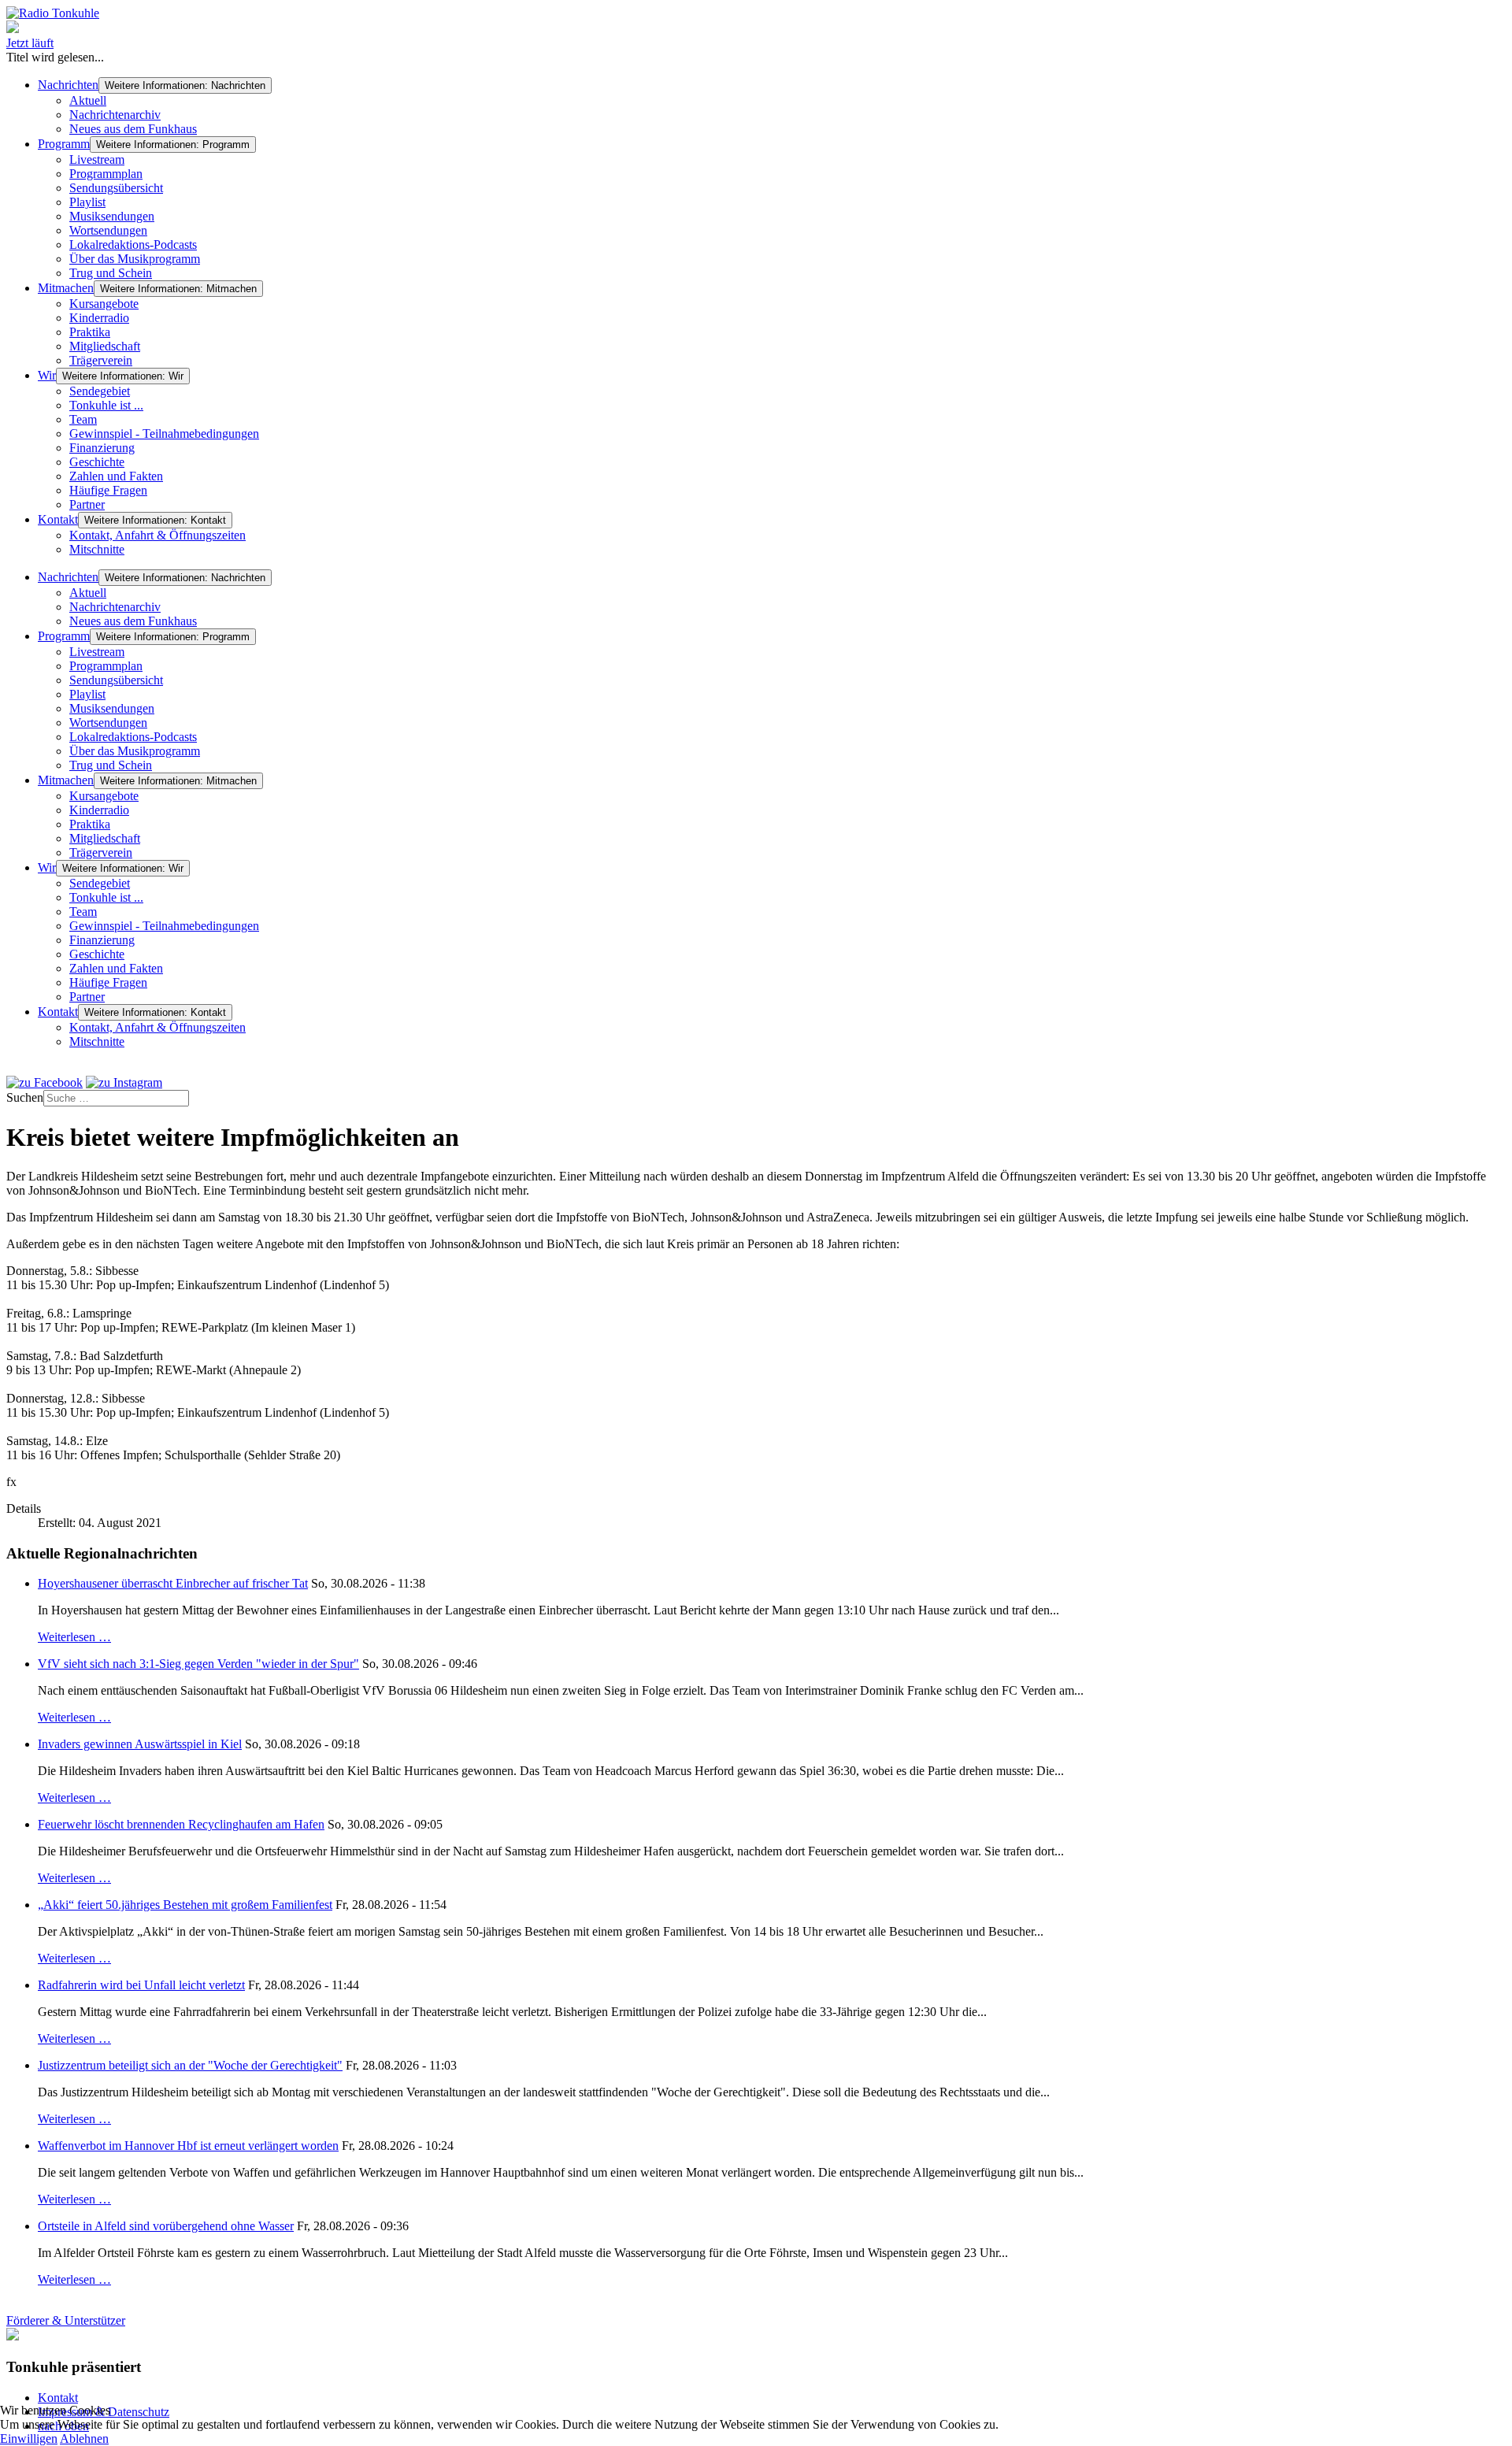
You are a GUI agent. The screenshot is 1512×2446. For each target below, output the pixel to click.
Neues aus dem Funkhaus (133, 129)
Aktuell (88, 100)
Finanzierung (102, 448)
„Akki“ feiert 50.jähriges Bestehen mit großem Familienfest (185, 1905)
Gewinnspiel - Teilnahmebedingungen (164, 434)
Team (83, 419)
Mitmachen (66, 288)
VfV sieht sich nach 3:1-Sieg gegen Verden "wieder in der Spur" (198, 1664)
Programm (64, 144)
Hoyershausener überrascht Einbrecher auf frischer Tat (173, 1583)
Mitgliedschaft (105, 346)
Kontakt (58, 519)
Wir (47, 375)
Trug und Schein (111, 273)
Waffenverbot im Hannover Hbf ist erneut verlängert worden (188, 2146)
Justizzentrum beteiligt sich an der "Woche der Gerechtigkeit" (190, 2065)
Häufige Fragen (108, 490)
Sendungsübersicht (116, 188)
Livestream (97, 159)
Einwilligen (29, 2439)
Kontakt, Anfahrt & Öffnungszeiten (157, 535)
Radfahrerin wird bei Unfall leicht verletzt (141, 1985)
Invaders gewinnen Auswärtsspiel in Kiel (140, 1744)
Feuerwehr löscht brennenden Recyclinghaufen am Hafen (181, 1824)
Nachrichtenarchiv (115, 115)
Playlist (87, 202)
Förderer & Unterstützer (66, 2320)
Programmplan (106, 174)
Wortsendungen (108, 230)
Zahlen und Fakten (116, 476)
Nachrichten (68, 85)
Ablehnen (84, 2439)
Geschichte (97, 462)
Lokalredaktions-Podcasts (133, 245)
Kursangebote (104, 304)
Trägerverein (101, 360)
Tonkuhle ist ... (106, 405)
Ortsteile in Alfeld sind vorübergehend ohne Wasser (166, 2226)
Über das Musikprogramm (135, 259)
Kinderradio (99, 318)
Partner (87, 504)
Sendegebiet (100, 391)
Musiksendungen (112, 216)
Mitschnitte (97, 549)
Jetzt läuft (30, 43)
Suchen (25, 1097)
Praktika (90, 332)
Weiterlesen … (74, 1637)
